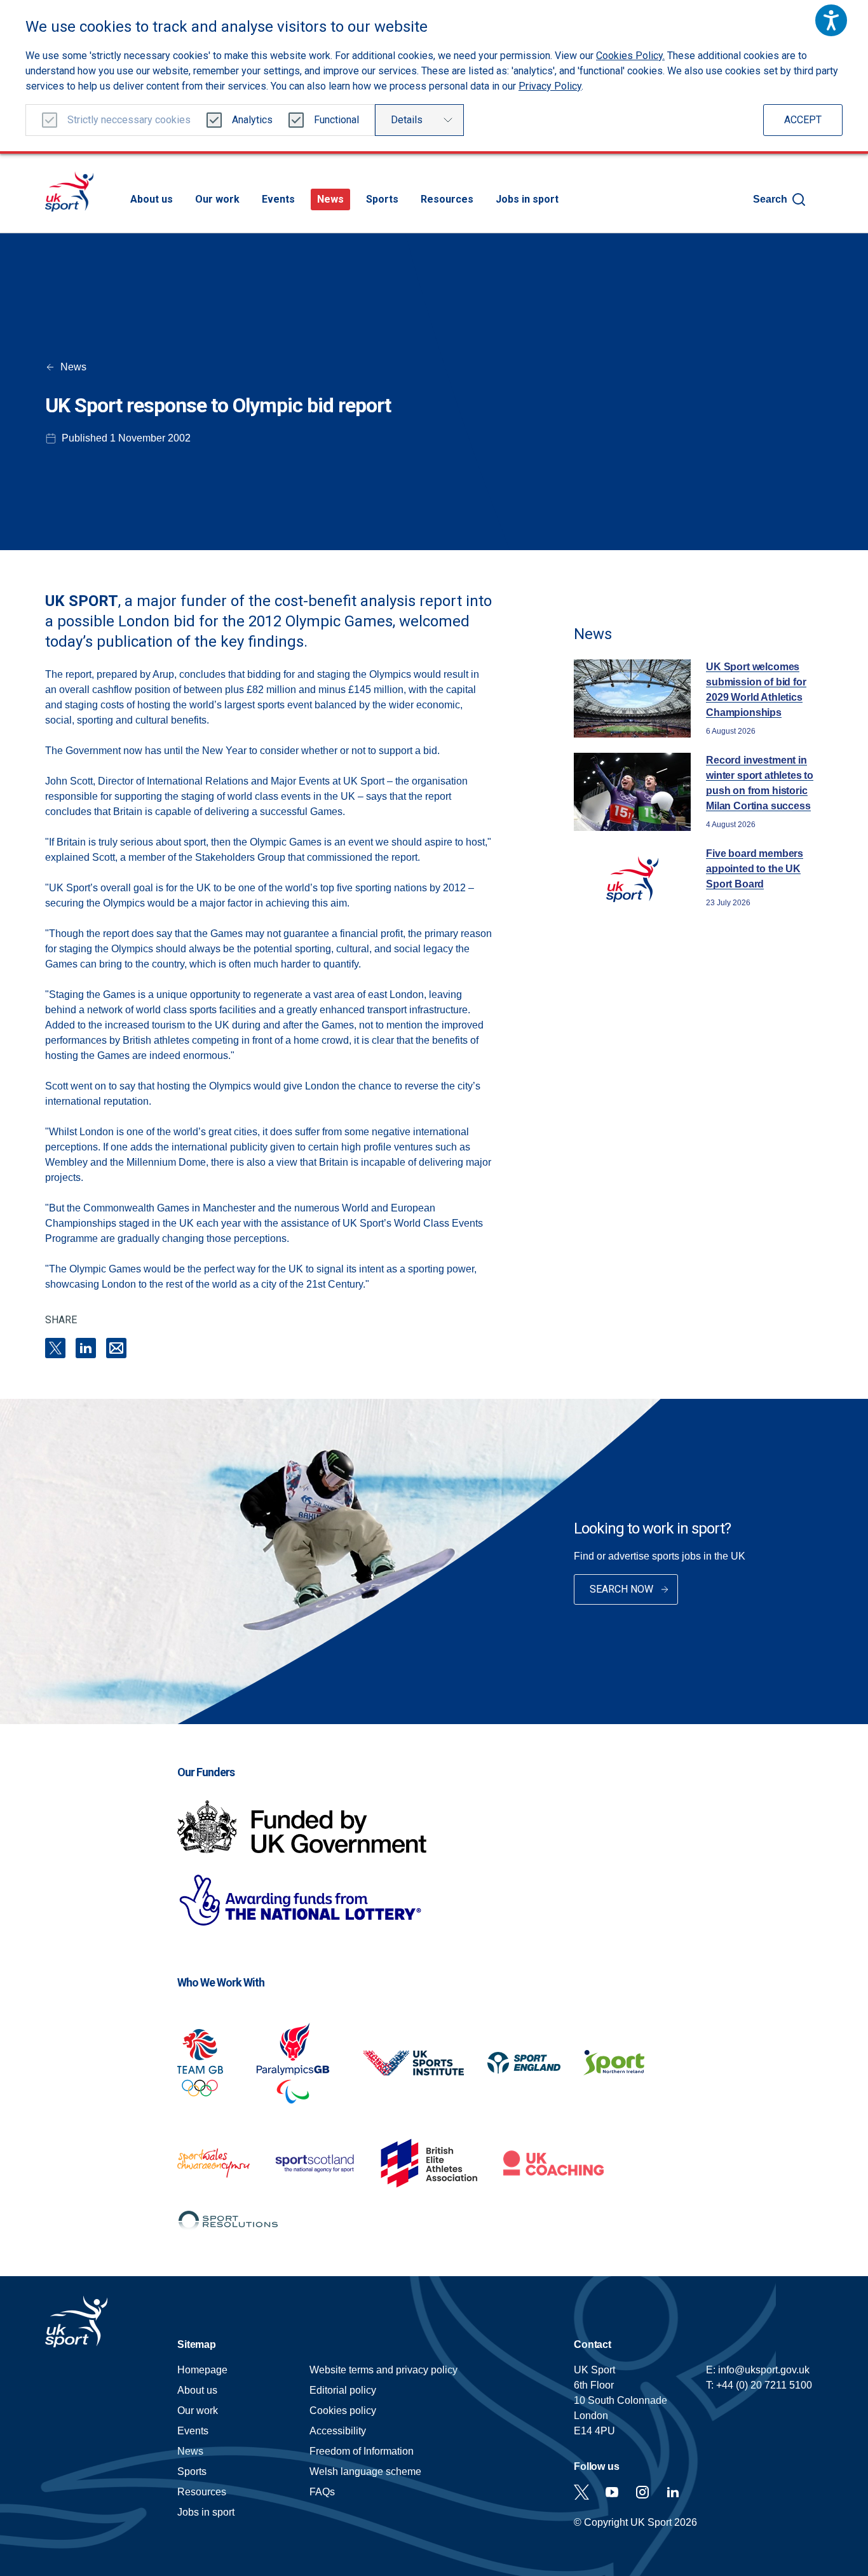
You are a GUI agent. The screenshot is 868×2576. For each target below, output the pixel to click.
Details (407, 120)
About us (152, 199)
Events (278, 199)
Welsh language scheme (365, 2471)
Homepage (69, 192)
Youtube (612, 2492)
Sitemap (197, 2344)
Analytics (252, 120)
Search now (621, 1589)
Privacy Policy (550, 86)
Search (770, 199)
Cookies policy (343, 2411)
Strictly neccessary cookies (129, 120)
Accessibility (338, 2431)
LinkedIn (86, 1348)
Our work (217, 199)
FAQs (322, 2492)
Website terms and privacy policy (383, 2370)
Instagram (642, 2492)
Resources (447, 199)
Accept (803, 120)
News (330, 199)
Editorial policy (343, 2390)
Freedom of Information (362, 2451)
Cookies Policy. (630, 56)
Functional (336, 120)
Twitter (581, 2492)
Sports (382, 199)
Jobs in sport (527, 199)
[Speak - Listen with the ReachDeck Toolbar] (831, 20)
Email (116, 1348)
